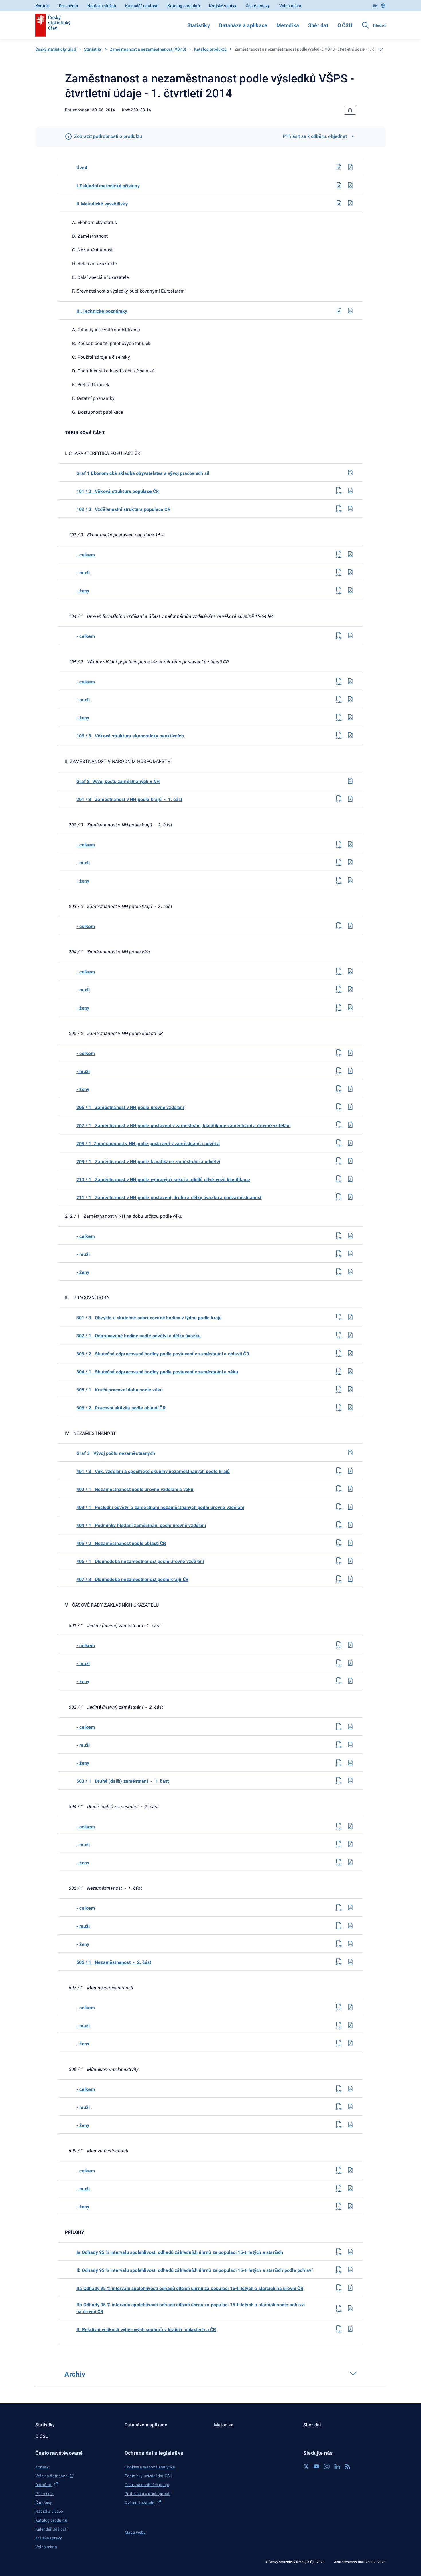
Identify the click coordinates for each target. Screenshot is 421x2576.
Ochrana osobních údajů (147, 2485)
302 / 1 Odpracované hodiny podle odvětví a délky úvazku (138, 1336)
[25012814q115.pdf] (350, 926)
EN (375, 6)
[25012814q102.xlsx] (339, 509)
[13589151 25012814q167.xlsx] (339, 2252)
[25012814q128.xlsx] (339, 1236)
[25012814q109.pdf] (350, 717)
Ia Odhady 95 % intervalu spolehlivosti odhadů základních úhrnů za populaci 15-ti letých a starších (180, 2252)
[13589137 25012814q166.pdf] (350, 2206)
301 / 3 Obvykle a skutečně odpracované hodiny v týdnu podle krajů (149, 1318)
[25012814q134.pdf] (350, 1371)
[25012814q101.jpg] (350, 473)
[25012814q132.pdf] (350, 1335)
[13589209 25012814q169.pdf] (350, 2288)
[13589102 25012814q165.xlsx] (339, 2188)
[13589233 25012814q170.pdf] (350, 2308)
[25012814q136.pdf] (350, 1407)
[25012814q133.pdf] (350, 1353)
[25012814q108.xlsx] (339, 699)
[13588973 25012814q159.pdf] (350, 2025)
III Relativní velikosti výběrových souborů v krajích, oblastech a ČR (146, 2330)
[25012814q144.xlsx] (339, 1645)
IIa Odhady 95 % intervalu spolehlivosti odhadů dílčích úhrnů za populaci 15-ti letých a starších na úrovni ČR (190, 2288)
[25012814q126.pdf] (350, 1179)
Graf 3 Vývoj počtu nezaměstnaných (116, 1453)
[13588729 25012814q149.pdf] (350, 1762)
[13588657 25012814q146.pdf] (350, 1681)
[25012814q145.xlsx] (339, 1663)
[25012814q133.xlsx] (339, 1353)
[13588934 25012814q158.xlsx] (339, 2007)
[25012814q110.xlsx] (339, 735)
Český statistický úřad (56, 49)
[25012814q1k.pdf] (350, 310)
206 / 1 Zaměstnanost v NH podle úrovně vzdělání (130, 1107)
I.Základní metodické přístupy (108, 186)
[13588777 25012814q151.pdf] (350, 1826)
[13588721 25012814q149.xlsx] (339, 1762)
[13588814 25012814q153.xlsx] (339, 1862)
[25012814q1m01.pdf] (350, 185)
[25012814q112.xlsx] (339, 844)
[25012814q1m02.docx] (339, 203)
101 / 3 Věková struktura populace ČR (118, 491)
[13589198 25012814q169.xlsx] (339, 2288)
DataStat (43, 2485)
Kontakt (43, 6)
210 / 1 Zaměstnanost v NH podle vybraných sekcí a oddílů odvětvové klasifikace (163, 1180)
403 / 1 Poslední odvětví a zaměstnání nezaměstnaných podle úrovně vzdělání (160, 1507)
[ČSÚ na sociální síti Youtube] (316, 2466)
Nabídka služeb (102, 6)
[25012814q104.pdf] (350, 572)
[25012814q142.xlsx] (339, 1561)
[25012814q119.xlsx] (339, 1053)
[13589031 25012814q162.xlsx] (339, 2107)
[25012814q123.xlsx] (339, 1125)
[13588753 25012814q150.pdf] (350, 1780)
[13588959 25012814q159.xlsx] (339, 2025)
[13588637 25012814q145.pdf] (350, 1663)
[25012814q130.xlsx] (339, 1272)
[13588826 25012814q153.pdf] (350, 1862)
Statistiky (199, 25)
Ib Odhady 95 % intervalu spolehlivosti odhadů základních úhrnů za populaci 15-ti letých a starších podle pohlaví (194, 2270)
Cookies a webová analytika (150, 2467)
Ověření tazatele (139, 2502)
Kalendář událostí (142, 6)
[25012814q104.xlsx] (339, 572)
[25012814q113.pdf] (350, 862)
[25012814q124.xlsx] (339, 1143)
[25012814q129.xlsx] (339, 1254)
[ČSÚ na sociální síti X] (306, 2466)
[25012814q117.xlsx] (339, 989)
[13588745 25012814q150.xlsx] (339, 1780)
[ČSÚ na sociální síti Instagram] (327, 2466)
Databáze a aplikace (243, 25)
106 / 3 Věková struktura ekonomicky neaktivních (130, 736)
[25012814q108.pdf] (350, 699)
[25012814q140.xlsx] (339, 1525)
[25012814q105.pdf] (350, 590)
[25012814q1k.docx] (339, 310)
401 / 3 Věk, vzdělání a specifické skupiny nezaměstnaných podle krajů (153, 1471)
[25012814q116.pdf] (350, 971)
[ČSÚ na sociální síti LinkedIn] (337, 2466)
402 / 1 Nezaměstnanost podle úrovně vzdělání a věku (135, 1489)
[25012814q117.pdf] (350, 989)
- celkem (86, 555)
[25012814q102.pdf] (350, 509)
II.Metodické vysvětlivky (102, 204)
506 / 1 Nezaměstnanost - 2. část (114, 1962)
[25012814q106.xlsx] (339, 636)
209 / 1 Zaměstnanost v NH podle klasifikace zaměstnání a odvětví (148, 1162)
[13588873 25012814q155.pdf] (350, 1925)
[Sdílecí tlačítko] (350, 110)
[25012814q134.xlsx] (339, 1371)
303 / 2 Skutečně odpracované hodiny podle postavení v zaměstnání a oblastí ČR (163, 1354)
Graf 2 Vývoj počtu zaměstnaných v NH (118, 781)
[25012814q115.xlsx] (339, 926)
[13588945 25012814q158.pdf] (350, 2007)
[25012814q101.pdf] (350, 491)
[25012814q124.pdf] (350, 1143)
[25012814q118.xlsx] (339, 1007)
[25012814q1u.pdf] (350, 167)
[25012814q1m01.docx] (339, 185)
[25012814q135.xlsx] (339, 1389)
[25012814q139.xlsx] (339, 1507)
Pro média (69, 6)
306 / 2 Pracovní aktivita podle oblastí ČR (121, 1408)
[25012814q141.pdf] (350, 1543)
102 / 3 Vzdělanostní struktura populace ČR (123, 509)
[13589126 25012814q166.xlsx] (339, 2206)
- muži (83, 573)
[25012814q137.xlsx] (339, 1471)
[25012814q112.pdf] (350, 844)
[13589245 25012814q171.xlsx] (339, 2329)
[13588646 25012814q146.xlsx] (339, 1681)
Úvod (82, 168)
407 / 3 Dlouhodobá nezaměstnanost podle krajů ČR (132, 1579)
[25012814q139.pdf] (350, 1507)
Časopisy (44, 2502)
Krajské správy (223, 6)
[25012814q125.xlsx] (339, 1161)
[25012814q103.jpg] (350, 1453)
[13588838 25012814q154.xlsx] (339, 1907)
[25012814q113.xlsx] (339, 862)
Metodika (288, 25)
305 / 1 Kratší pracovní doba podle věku (120, 1390)
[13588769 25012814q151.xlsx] (339, 1826)
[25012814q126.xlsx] (339, 1179)
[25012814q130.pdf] (350, 1272)
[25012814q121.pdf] (350, 1089)
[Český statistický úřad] (53, 25)
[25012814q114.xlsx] (339, 880)
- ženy (83, 591)
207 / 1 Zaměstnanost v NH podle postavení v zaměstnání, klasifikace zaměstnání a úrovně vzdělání (184, 1126)
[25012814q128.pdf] (350, 1236)
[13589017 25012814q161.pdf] (350, 2089)
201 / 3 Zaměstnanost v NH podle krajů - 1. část (129, 799)
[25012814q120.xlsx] (339, 1071)
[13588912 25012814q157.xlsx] (339, 1962)
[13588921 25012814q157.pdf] (350, 1962)
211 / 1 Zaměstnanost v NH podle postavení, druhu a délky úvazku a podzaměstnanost (169, 1198)
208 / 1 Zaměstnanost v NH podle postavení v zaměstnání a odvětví (148, 1144)
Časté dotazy (258, 6)
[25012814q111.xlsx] (339, 799)
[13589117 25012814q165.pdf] (350, 2188)
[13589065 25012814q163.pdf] (350, 2125)
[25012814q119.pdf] (350, 1053)
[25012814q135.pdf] (350, 1389)
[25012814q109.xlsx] (339, 717)
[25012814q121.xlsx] (339, 1089)
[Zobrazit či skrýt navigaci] (380, 49)
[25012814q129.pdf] (350, 1254)
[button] (76, 2453)
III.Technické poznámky (102, 311)
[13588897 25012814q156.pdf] (350, 1944)
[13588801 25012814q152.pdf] (350, 1844)
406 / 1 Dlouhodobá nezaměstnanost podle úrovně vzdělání (140, 1561)
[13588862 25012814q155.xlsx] (339, 1925)
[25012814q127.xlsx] (339, 1197)
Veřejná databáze (51, 2476)
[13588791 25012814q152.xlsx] (339, 1844)
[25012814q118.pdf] (350, 1007)
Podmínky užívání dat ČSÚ (148, 2476)
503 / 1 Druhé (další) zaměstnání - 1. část (123, 1781)
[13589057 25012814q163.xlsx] (339, 2125)
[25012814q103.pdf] (350, 554)
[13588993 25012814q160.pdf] (350, 2043)
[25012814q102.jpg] (350, 781)
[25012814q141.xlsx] (339, 1543)
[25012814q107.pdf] (350, 681)
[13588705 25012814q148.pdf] (350, 1744)
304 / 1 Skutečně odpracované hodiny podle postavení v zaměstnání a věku (157, 1372)
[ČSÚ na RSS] (347, 2466)
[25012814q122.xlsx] (339, 1107)
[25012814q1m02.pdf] (350, 203)
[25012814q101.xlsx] (339, 491)
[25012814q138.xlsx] (339, 1489)
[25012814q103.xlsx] (339, 554)
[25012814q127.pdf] (350, 1197)
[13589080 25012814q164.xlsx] (339, 2170)
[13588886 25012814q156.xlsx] (339, 1944)
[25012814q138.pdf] (350, 1489)
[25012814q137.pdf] (350, 1471)
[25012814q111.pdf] (350, 799)
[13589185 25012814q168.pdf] (350, 2270)
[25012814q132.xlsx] (339, 1335)
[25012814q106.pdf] (350, 636)
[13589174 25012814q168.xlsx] (339, 2270)
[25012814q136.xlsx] (339, 1407)
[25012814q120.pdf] (350, 1071)
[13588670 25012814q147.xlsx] (339, 1726)
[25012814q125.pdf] (350, 1161)
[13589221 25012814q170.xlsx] (339, 2308)
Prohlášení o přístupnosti (147, 2494)
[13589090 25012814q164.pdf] (350, 2170)
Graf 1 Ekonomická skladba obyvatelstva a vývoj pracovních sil (143, 473)
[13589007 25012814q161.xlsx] (339, 2089)
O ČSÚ (345, 25)
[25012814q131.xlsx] (339, 1317)
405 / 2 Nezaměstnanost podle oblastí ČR (121, 1543)
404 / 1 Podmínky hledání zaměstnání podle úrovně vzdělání (141, 1525)
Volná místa (290, 6)
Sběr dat (318, 25)
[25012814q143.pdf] (350, 1579)
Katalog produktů (184, 6)
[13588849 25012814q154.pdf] (350, 1907)
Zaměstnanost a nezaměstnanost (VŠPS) (148, 49)
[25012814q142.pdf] (350, 1561)
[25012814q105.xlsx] (339, 590)
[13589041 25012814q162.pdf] (350, 2107)
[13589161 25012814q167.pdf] (350, 2252)
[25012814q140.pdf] (350, 1525)
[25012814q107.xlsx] (339, 681)
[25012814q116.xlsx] (339, 971)
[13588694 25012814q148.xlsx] (339, 1744)
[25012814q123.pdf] (350, 1125)
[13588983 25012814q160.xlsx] (339, 2043)
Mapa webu (135, 2532)
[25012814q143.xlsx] (339, 1579)
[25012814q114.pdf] (350, 880)
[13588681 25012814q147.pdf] (350, 1726)
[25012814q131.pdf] (350, 1317)
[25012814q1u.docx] (339, 167)
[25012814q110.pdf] (350, 735)
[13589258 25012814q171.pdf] (350, 2329)
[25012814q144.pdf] (350, 1645)
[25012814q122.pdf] (350, 1107)
